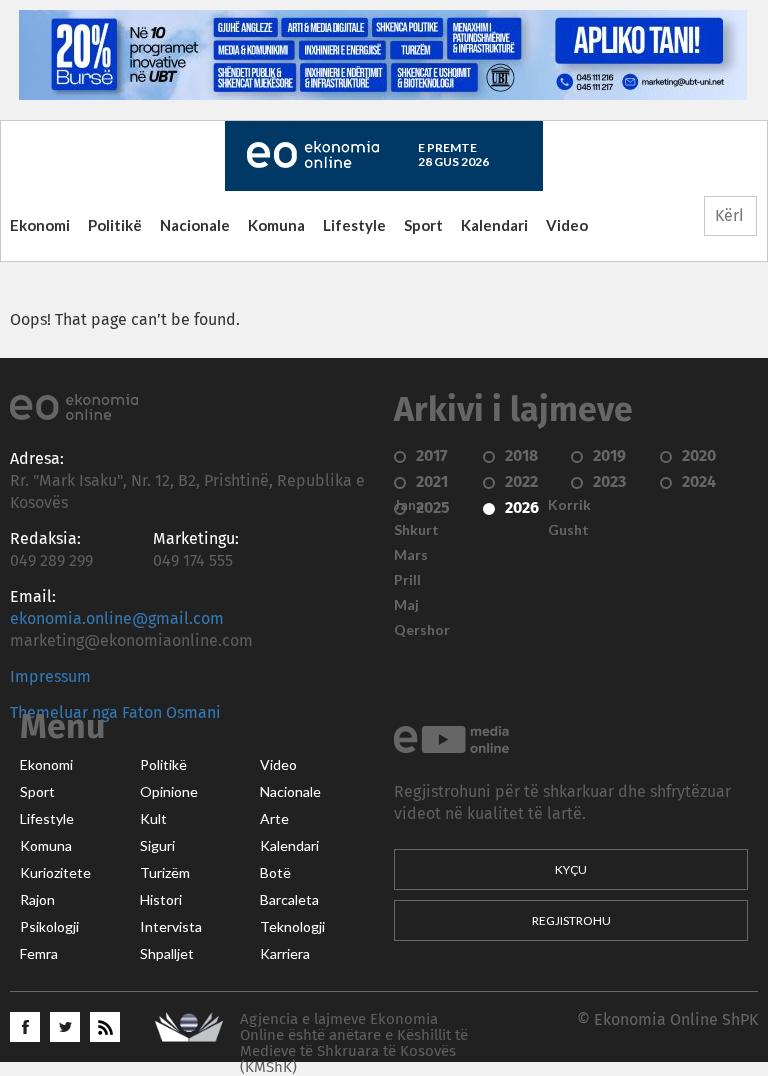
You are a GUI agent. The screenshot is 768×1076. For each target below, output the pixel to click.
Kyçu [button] (571, 869)
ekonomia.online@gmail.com (117, 619)
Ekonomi (40, 225)
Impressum (50, 677)
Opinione (169, 792)
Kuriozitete (55, 873)
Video (567, 225)
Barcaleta (289, 900)
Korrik (569, 505)
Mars (411, 555)
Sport (423, 225)
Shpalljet (167, 954)
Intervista (171, 927)
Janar (412, 505)
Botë (275, 873)
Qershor (422, 630)
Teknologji (292, 927)
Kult (153, 819)
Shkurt (416, 530)
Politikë (115, 225)
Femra (39, 954)
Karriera (285, 954)
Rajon (37, 900)
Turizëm (165, 873)
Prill (407, 580)
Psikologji (49, 927)
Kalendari (494, 225)
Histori (161, 900)
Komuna (276, 225)
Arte (274, 819)
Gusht (568, 530)
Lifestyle (354, 225)
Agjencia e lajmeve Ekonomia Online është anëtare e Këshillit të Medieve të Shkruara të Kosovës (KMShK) (354, 1043)
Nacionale (195, 225)
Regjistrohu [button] (571, 920)
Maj (406, 605)
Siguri (157, 846)
